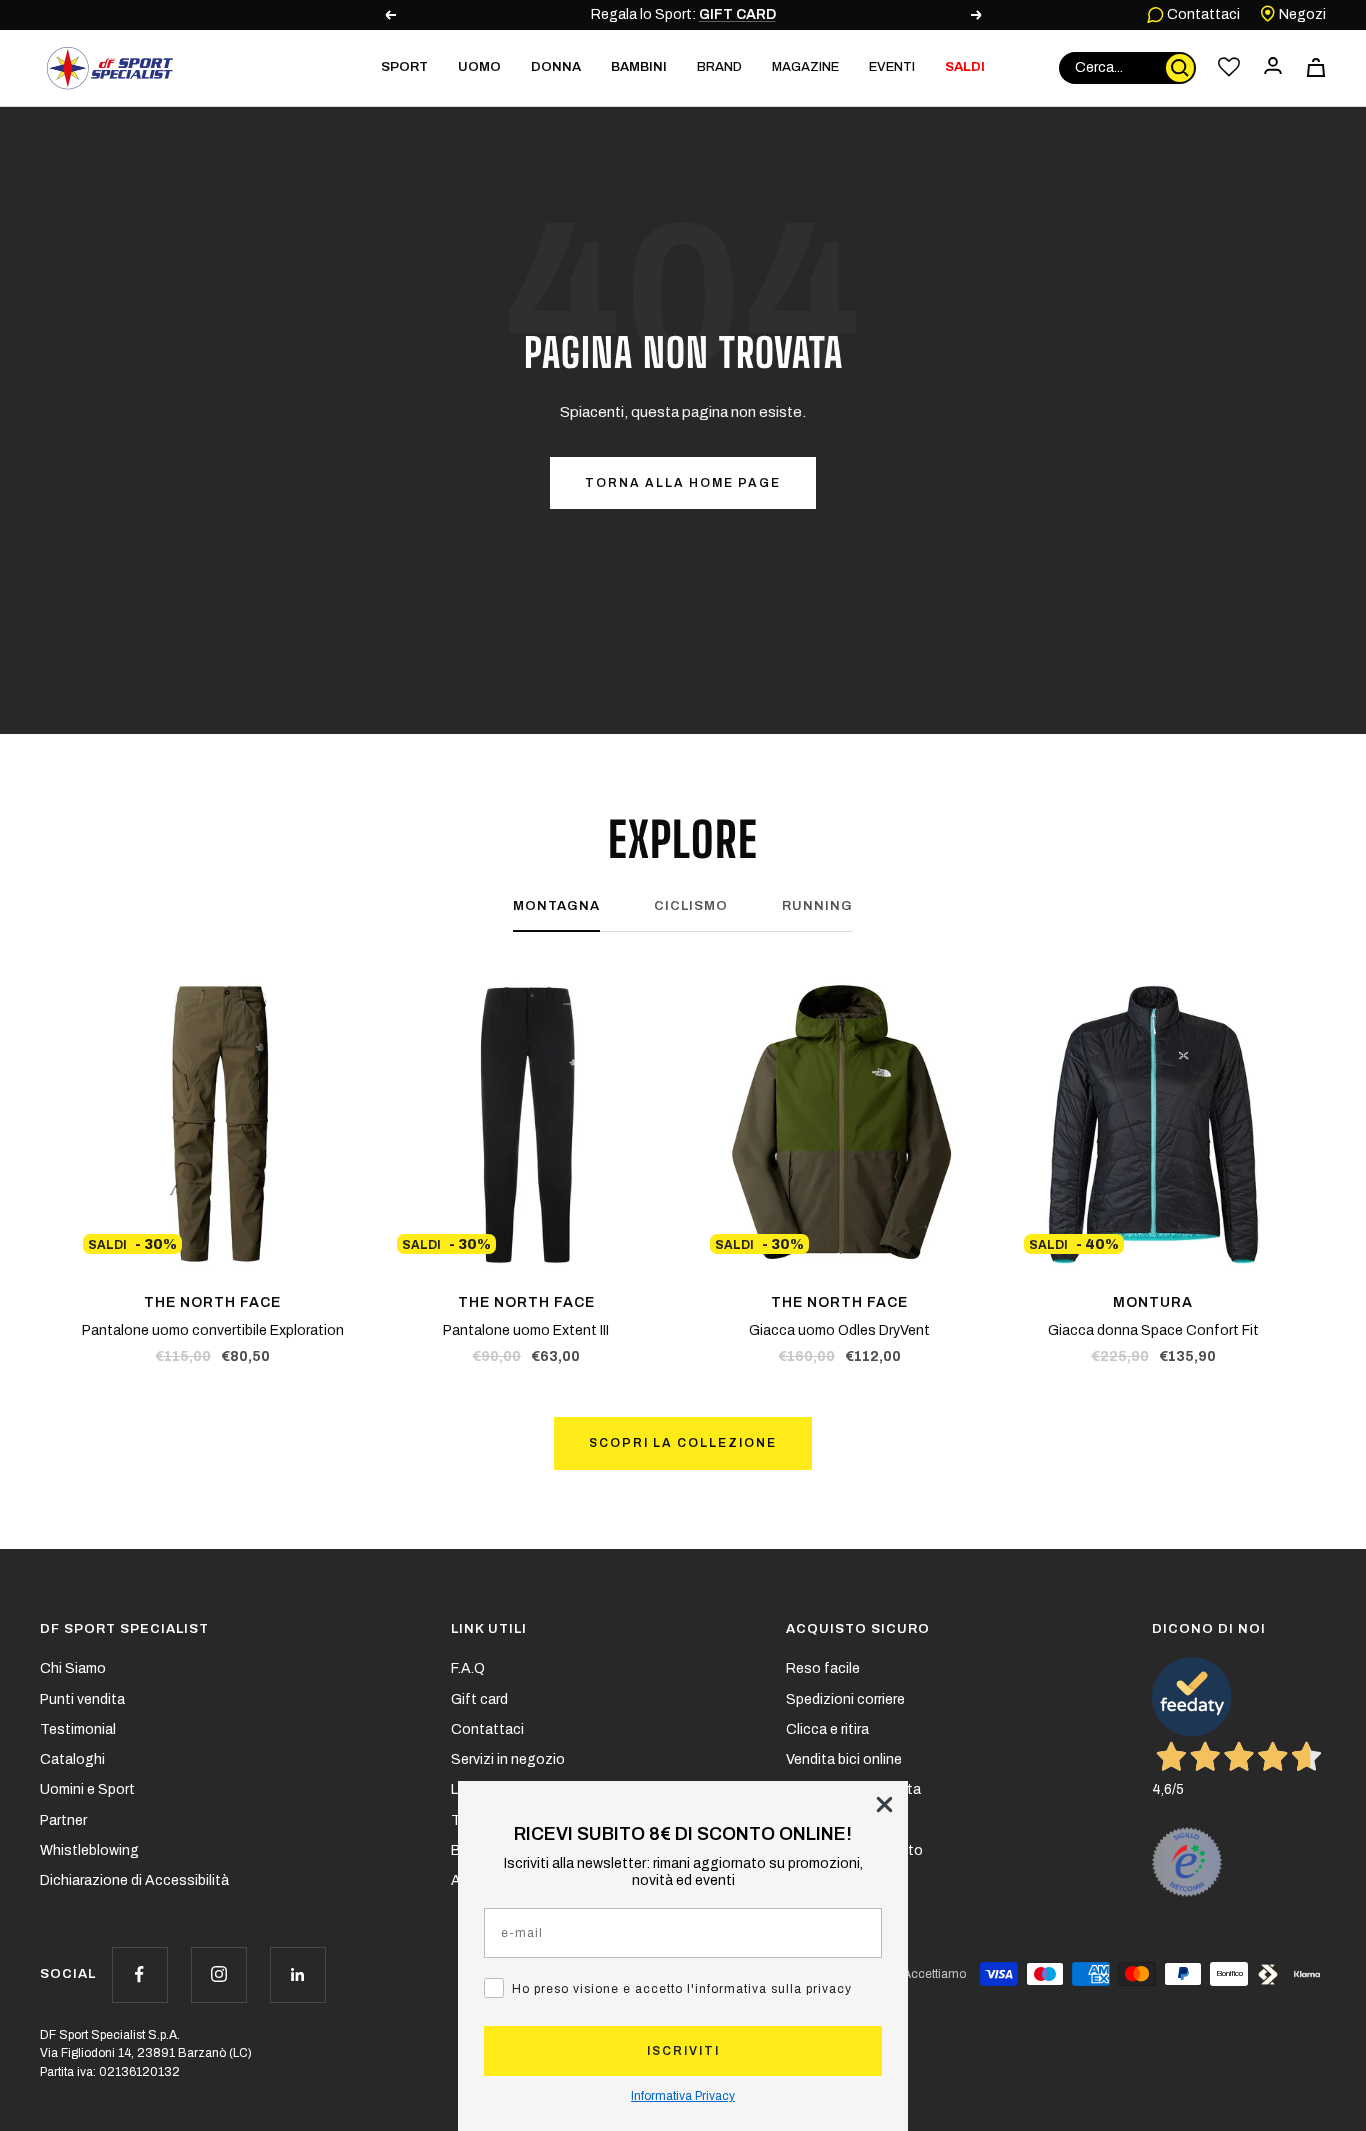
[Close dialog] (884, 1804)
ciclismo (691, 906)
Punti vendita (82, 1699)
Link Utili (489, 1629)
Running (817, 906)
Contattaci (1202, 14)
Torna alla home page (683, 483)
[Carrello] (1316, 67)
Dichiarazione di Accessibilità (134, 1880)
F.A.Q (468, 1668)
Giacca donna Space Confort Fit (1153, 1330)
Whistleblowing (89, 1850)
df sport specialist (124, 1629)
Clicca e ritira (827, 1729)
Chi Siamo (73, 1668)
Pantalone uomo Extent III (526, 1330)
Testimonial (78, 1729)
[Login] (1273, 67)
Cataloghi (72, 1759)
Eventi (892, 67)
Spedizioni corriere (845, 1699)
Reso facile (823, 1668)
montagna (556, 906)
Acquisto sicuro (858, 1629)
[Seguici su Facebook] (139, 1974)
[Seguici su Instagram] (218, 1974)
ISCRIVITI (683, 2051)
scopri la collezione (683, 1443)
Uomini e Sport (87, 1789)
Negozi (1301, 14)
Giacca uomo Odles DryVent (839, 1330)
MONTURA (1153, 1302)
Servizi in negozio (508, 1759)
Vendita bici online (844, 1759)
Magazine (805, 67)
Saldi (965, 67)
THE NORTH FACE (212, 1302)
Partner (63, 1820)
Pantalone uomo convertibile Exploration (213, 1330)
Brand (719, 67)
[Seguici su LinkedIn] (297, 1974)
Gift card (479, 1699)
